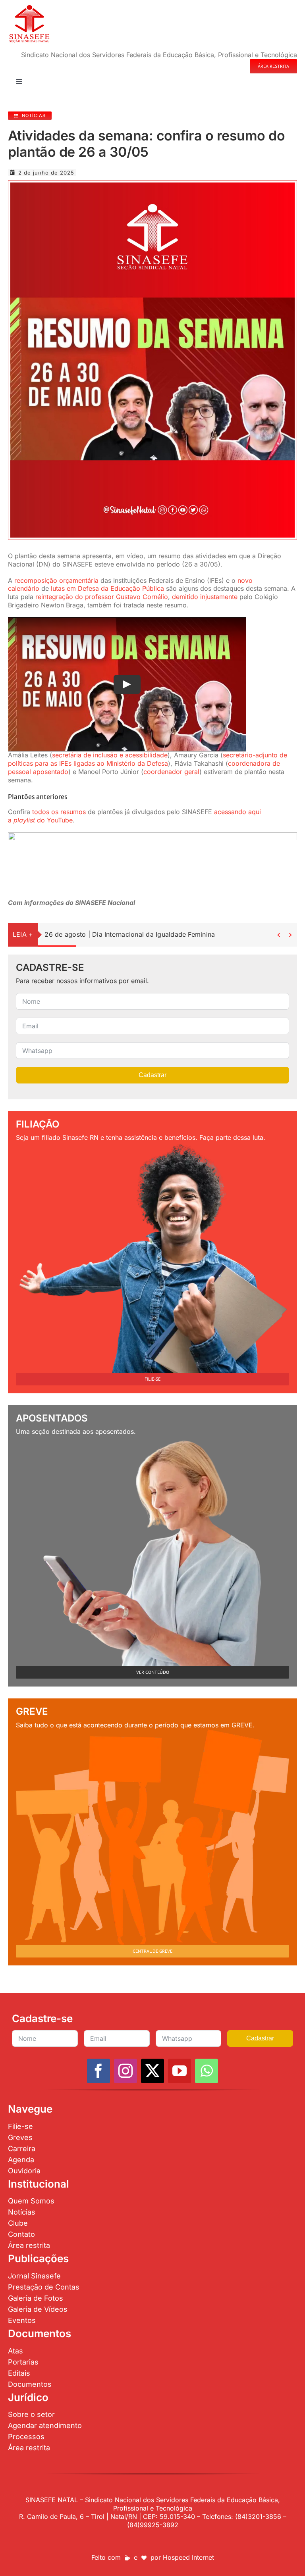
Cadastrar (152, 1075)
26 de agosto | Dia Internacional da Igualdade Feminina (130, 934)
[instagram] (125, 2071)
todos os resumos (59, 812)
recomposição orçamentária (56, 580)
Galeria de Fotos (36, 2298)
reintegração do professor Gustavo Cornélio (102, 597)
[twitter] (152, 2071)
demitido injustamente (205, 597)
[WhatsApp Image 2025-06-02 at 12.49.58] (152, 186)
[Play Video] (127, 684)
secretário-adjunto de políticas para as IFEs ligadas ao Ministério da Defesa (148, 759)
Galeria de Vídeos (38, 2309)
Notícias (22, 2212)
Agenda (21, 2160)
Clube (18, 2223)
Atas (15, 2351)
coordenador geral (171, 772)
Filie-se (20, 2126)
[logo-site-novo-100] (29, 7)
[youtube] (180, 2071)
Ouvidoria (24, 2171)
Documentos (30, 2384)
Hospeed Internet (188, 2557)
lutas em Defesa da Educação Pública (107, 588)
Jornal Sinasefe (34, 2276)
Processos (26, 2437)
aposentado (51, 772)
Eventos (22, 2320)
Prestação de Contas (44, 2287)
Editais (19, 2373)
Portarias (23, 2362)
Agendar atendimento (45, 2425)
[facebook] (98, 2071)
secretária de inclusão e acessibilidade (110, 755)
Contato (21, 2234)
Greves (20, 2137)
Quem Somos (31, 2201)
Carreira (22, 2149)
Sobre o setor (31, 2414)
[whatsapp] (207, 2071)
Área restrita (29, 2245)
